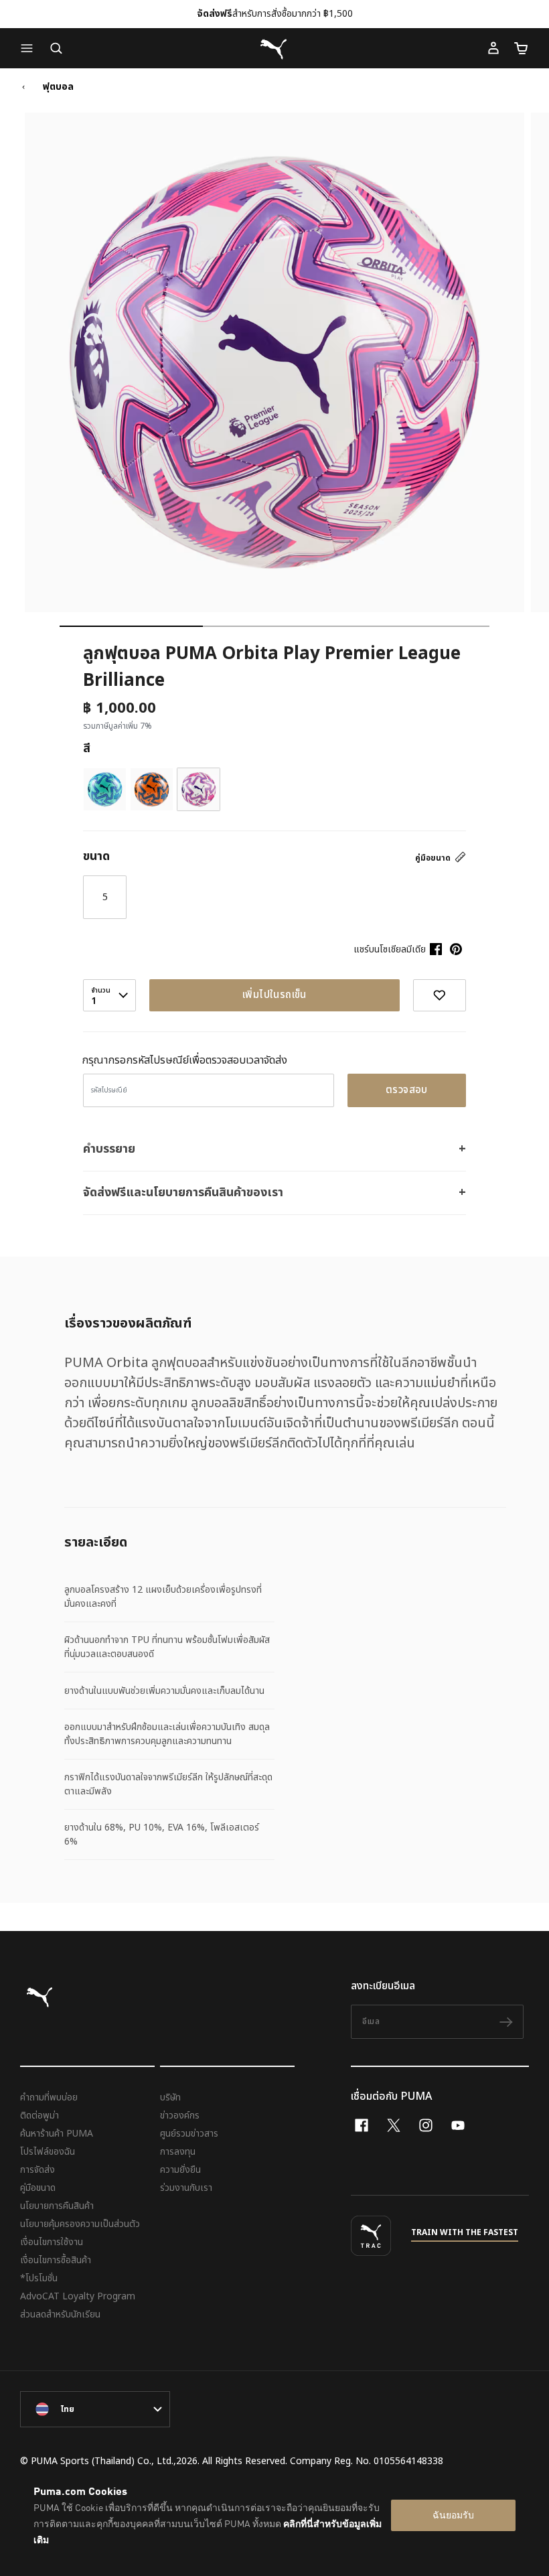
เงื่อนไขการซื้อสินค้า (56, 2260)
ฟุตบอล (58, 87)
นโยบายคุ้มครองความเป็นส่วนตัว (80, 2224)
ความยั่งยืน (180, 2170)
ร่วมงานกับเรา (186, 2188)
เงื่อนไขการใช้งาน (52, 2242)
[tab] (131, 626)
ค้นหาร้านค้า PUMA (57, 2134)
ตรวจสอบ (407, 1090)
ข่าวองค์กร (180, 2116)
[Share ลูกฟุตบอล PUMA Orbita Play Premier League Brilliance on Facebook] (436, 949)
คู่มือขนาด (434, 858)
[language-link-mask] (95, 2409)
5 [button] (105, 897)
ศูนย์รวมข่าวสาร (189, 2134)
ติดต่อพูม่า (40, 2116)
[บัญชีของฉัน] (493, 48)
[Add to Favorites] (440, 995)
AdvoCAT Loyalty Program (78, 2296)
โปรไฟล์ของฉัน (48, 2152)
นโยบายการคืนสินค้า (57, 2206)
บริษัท (170, 2097)
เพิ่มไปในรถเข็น (274, 995)
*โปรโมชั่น (39, 2278)
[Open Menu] (30, 48)
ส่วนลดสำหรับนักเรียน (60, 2314)
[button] (30, 48)
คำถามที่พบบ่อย (49, 2097)
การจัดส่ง (37, 2170)
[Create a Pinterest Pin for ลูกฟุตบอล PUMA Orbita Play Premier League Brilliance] (456, 949)
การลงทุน (178, 2152)
